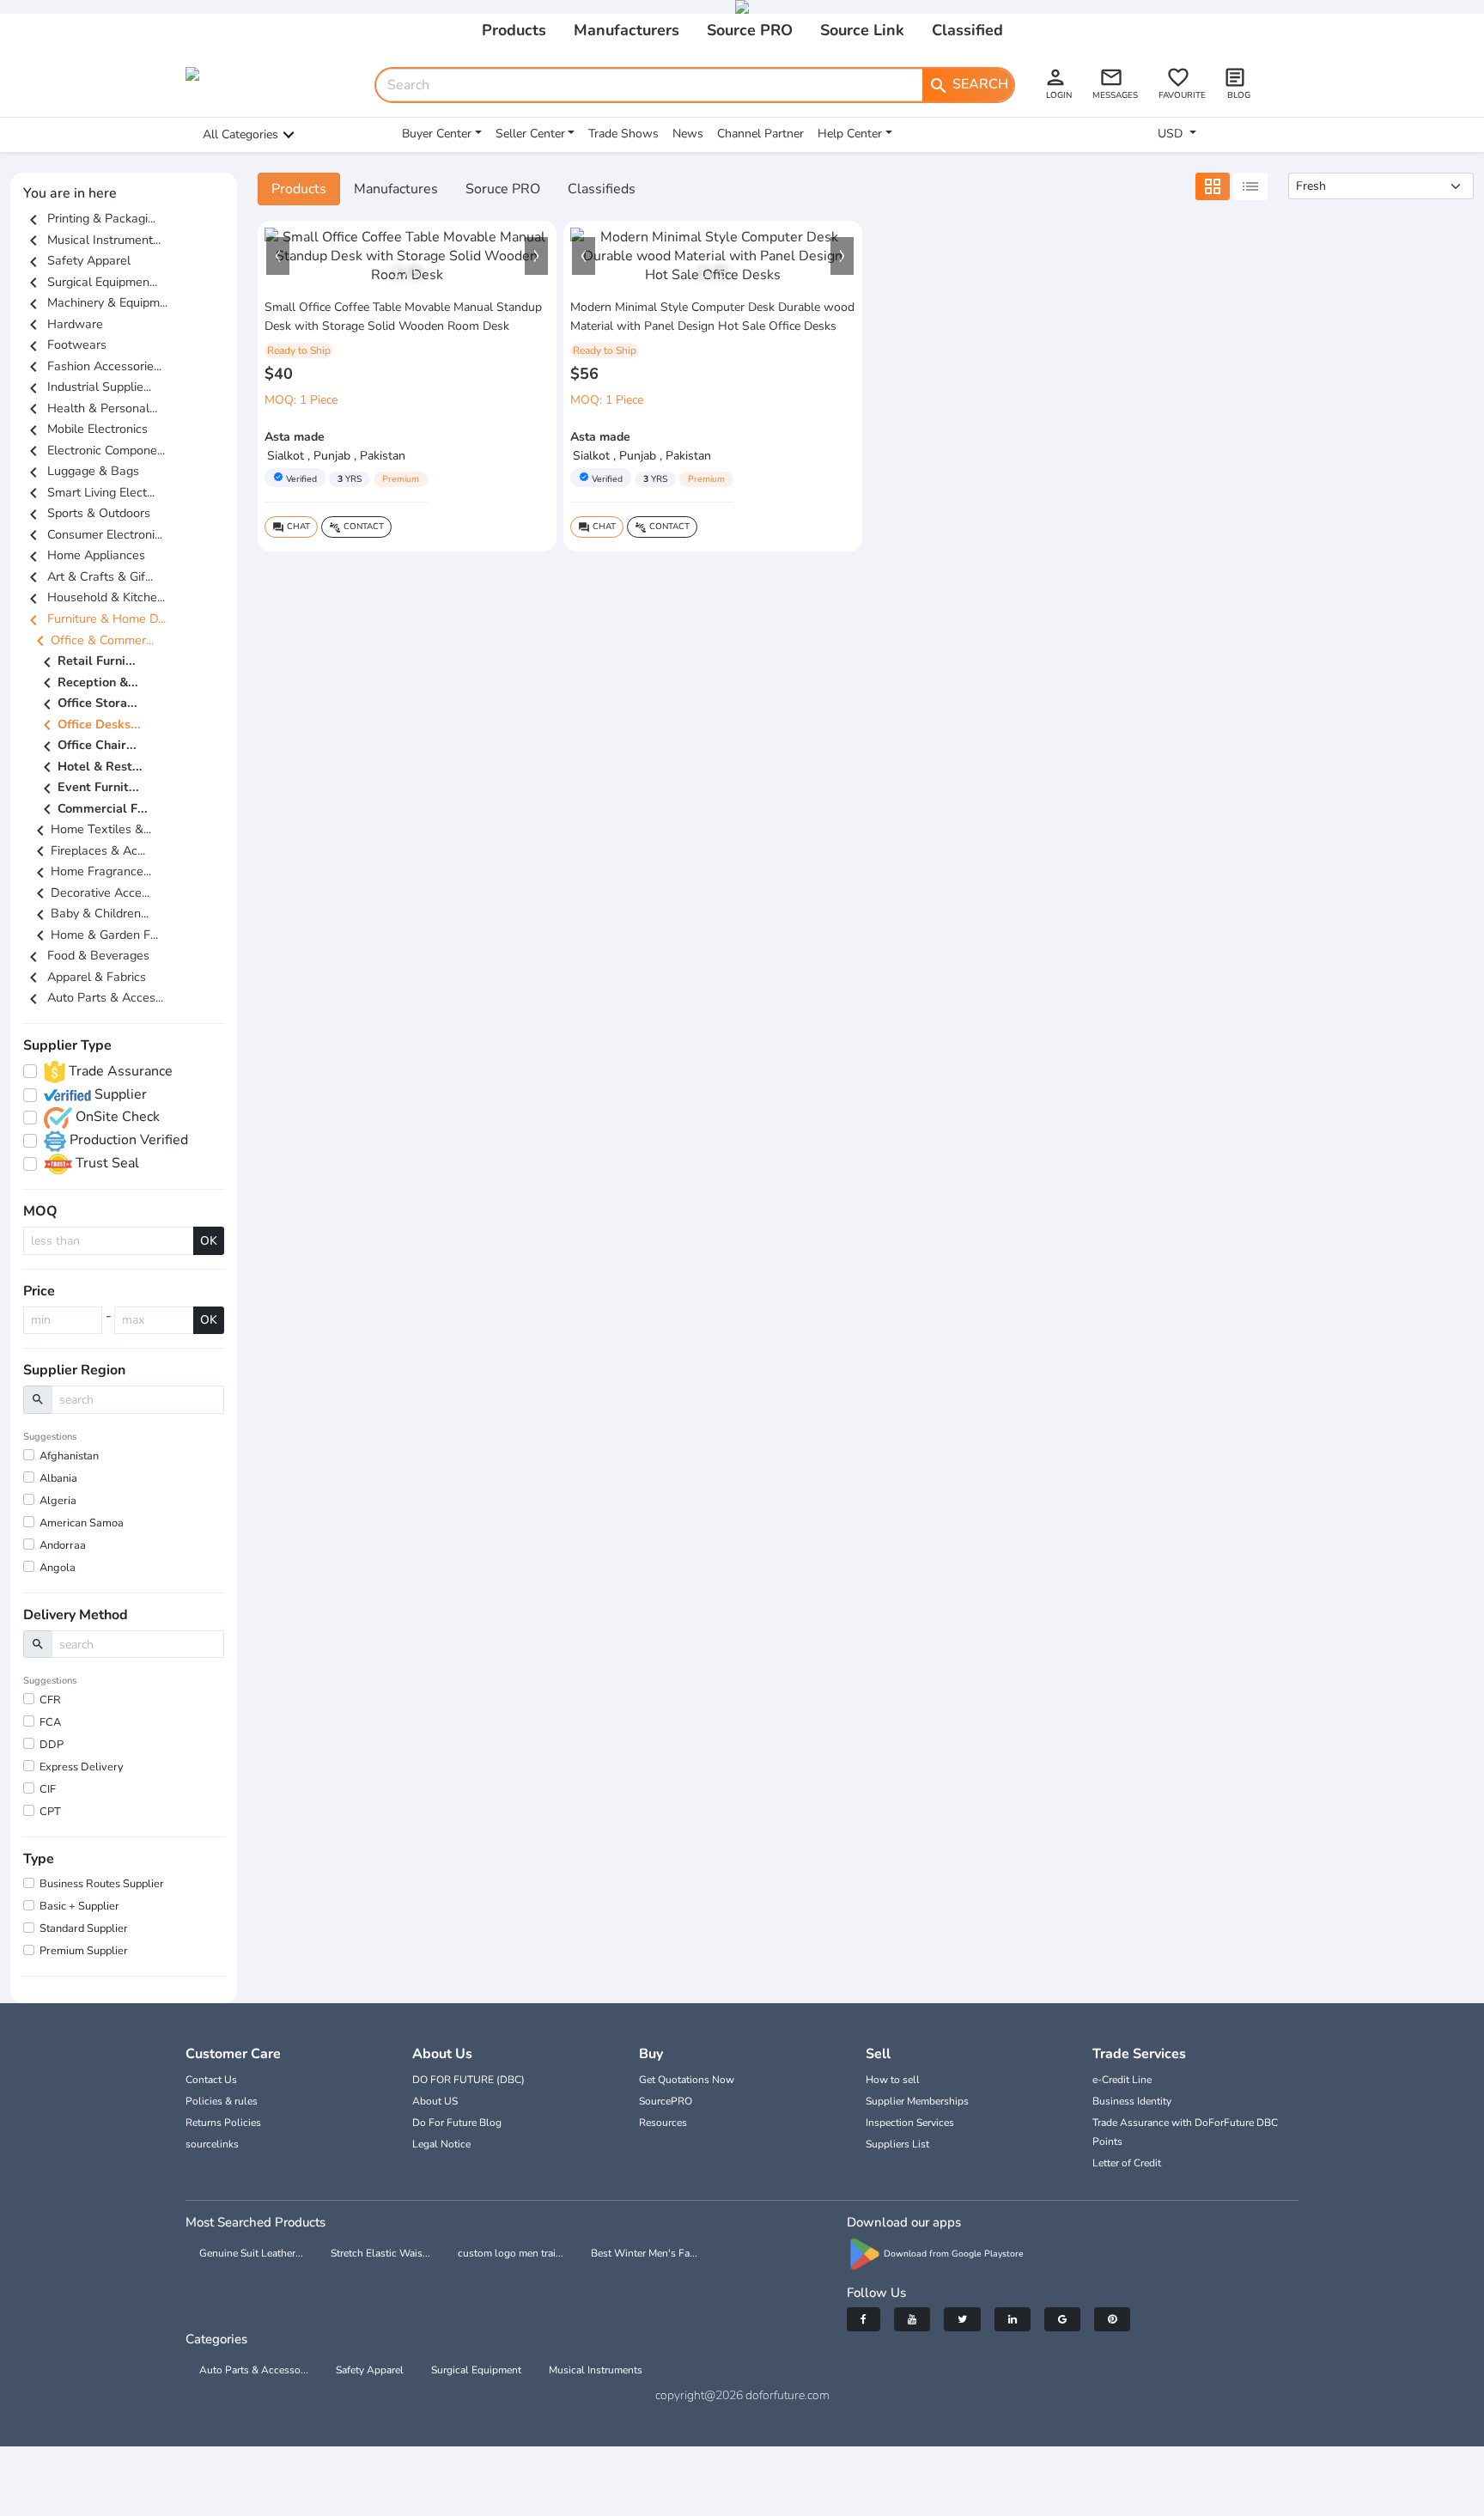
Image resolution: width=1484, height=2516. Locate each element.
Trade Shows (623, 134)
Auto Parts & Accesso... (254, 2370)
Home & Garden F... (94, 935)
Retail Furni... (86, 662)
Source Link (862, 30)
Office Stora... (87, 704)
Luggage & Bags (81, 471)
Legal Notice (441, 2144)
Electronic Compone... (94, 450)
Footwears (65, 344)
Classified (967, 30)
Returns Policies (223, 2123)
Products (514, 30)
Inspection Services (910, 2123)
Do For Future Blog (457, 2123)
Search (968, 85)
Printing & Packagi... (89, 218)
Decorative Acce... (90, 892)
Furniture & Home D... (94, 618)
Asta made (295, 437)
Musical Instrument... (92, 240)
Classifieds (602, 189)
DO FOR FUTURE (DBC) (468, 2080)
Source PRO (750, 30)
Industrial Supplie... (87, 387)
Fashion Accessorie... (92, 366)
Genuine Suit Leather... (251, 2253)
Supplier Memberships (917, 2101)
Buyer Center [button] (437, 134)
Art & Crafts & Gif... (88, 576)
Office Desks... (89, 725)
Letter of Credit (1127, 2163)
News (688, 134)
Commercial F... (92, 809)
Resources (663, 2123)
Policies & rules (222, 2101)
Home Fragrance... (91, 871)
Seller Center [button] (530, 134)
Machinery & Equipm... (95, 302)
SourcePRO (666, 2101)
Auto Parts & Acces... (93, 997)
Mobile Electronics (85, 429)
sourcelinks (212, 2144)
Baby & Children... (89, 913)
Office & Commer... (92, 640)
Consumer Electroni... (93, 534)
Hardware (63, 324)
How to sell (893, 2080)
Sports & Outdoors (87, 513)
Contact (356, 527)
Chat (291, 527)
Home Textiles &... (91, 829)
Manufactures (396, 189)
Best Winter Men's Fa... (644, 2253)
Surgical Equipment (476, 2370)
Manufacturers (626, 30)
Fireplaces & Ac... (88, 850)
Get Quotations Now (687, 2080)
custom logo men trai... (511, 2253)
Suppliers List (897, 2144)
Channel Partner (760, 134)
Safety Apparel (77, 260)
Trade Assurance (119, 1071)
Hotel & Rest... (90, 767)
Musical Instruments (596, 2370)
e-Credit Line (1122, 2080)
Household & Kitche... (94, 597)
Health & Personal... (90, 408)
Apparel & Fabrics (85, 977)
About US (435, 2101)
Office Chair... (87, 746)
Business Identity (1132, 2101)
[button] (278, 256)
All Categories (240, 134)
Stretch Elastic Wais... (380, 2253)
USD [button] (1172, 134)
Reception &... (88, 683)
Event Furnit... (88, 789)
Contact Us (211, 2080)
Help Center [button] (850, 134)
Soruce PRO (503, 189)
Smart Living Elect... (89, 492)
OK (209, 1241)
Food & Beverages (86, 955)
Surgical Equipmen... (90, 282)
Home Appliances (84, 555)
